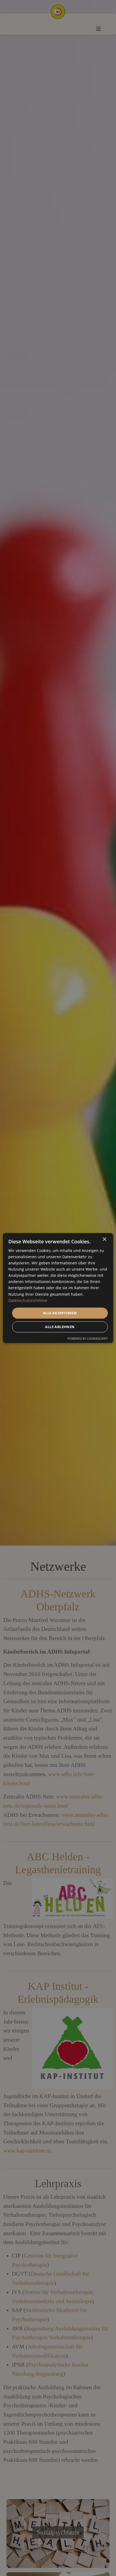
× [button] (104, 1239)
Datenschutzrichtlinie (28, 1300)
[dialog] (58, 1288)
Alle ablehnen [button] (60, 1327)
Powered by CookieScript (88, 1338)
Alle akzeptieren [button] (60, 1313)
